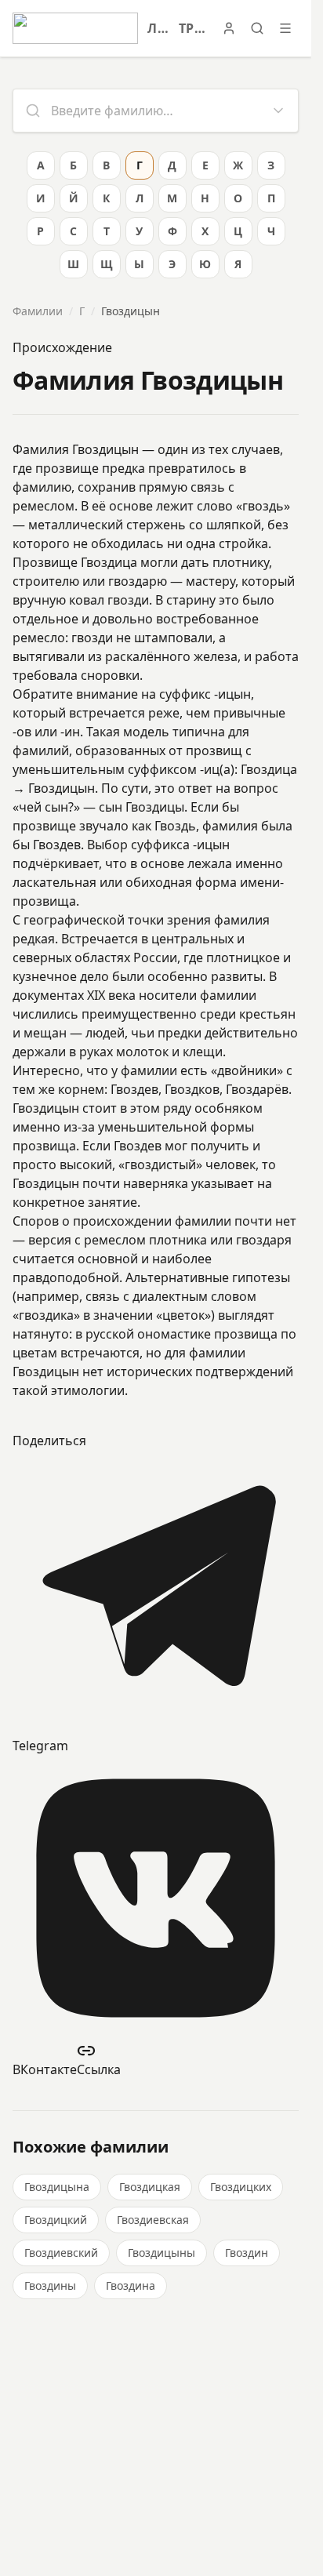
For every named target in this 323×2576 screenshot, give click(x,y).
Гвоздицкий (56, 2220)
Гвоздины (50, 2285)
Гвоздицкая (150, 2187)
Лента (158, 28)
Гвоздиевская (153, 2220)
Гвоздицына (57, 2187)
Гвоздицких (241, 2187)
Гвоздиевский (61, 2253)
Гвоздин (247, 2253)
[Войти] (229, 28)
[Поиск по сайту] (257, 28)
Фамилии (38, 311)
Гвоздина (131, 2285)
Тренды (192, 28)
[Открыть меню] (285, 28)
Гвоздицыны (161, 2253)
